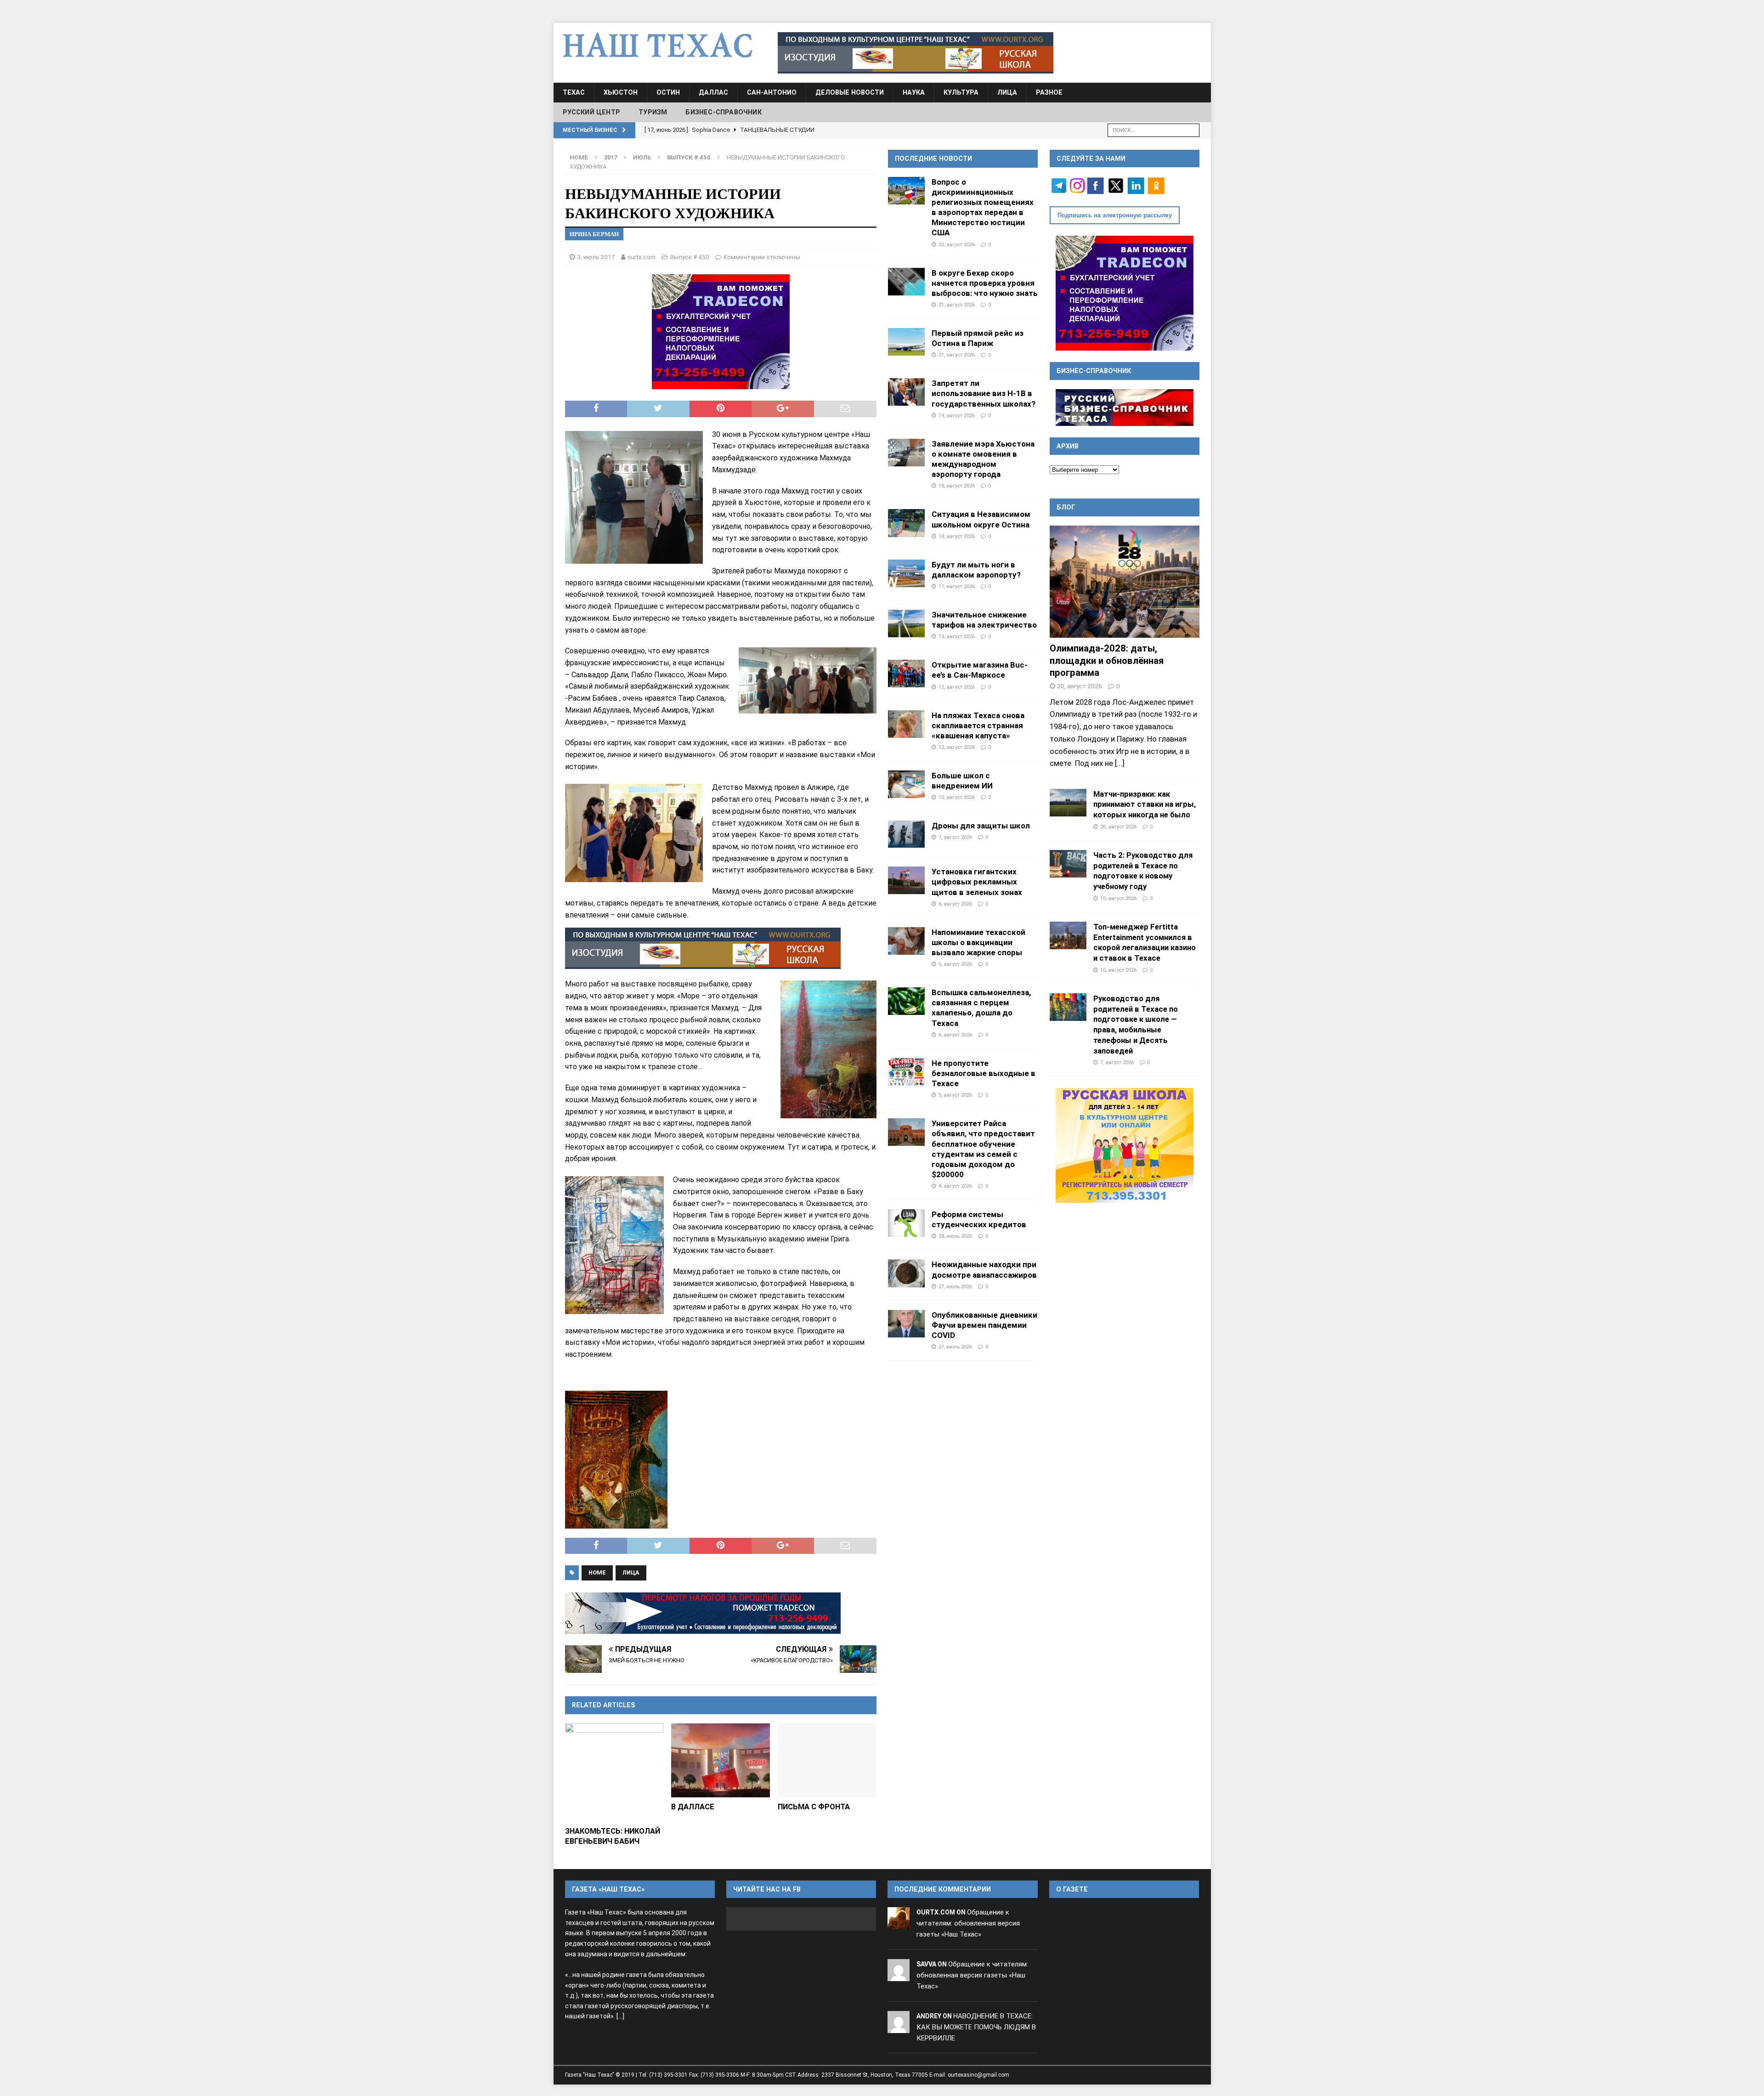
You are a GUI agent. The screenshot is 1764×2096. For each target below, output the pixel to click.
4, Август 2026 (955, 1186)
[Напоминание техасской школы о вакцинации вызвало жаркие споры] (906, 941)
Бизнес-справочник (723, 112)
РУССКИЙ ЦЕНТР (592, 112)
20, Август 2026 (1080, 686)
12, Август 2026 (957, 687)
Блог (1066, 507)
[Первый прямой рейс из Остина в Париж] (906, 342)
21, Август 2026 (957, 305)
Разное (1049, 92)
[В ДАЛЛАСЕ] (721, 1760)
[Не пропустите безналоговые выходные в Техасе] (906, 1072)
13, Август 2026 (957, 636)
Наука (914, 92)
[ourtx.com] (899, 1924)
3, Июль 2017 (596, 257)
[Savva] (899, 1975)
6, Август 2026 (955, 904)
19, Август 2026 (957, 415)
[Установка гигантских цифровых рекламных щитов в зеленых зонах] (906, 880)
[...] (1120, 763)
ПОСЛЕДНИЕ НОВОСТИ (933, 159)
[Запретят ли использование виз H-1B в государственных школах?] (906, 392)
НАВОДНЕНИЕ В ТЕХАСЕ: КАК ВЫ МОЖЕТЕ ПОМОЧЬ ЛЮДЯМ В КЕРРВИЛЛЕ (976, 2027)
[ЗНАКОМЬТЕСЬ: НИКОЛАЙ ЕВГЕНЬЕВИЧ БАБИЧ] (614, 1773)
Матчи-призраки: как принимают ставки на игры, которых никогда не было (1145, 804)
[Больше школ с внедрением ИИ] (906, 784)
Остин (668, 92)
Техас (574, 92)
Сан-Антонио (772, 92)
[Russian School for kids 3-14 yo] (1125, 1145)
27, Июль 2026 (955, 1286)
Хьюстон (621, 92)
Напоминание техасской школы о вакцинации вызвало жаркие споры (978, 942)
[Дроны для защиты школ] (906, 834)
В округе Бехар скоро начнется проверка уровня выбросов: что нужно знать (985, 283)
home (597, 1572)
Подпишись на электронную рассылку (1115, 215)
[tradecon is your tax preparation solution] (703, 1613)
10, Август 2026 (957, 797)
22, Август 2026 (957, 244)
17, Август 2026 (957, 586)
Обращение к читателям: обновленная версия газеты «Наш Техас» (968, 1923)
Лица (1007, 92)
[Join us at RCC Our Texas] (916, 53)
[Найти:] (1153, 129)
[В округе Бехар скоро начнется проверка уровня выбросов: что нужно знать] (906, 282)
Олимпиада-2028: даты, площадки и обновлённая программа (1107, 660)
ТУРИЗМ (653, 112)
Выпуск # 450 (690, 257)
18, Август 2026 (957, 486)
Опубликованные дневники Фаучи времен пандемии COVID (984, 1325)
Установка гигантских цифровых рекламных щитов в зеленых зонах (977, 882)
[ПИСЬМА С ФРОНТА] (827, 1760)
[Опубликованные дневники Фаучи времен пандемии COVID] (906, 1324)
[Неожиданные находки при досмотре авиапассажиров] (906, 1273)
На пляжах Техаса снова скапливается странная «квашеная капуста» (978, 725)
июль (642, 157)
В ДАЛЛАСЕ (693, 1807)
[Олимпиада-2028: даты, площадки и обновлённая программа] (1125, 582)
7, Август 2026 (955, 837)
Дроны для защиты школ (981, 826)
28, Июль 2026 (955, 1236)
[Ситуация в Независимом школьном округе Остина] (906, 523)
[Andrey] (899, 2027)
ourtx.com (642, 257)
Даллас (713, 92)
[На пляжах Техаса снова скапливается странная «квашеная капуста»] (906, 724)
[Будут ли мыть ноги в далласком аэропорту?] (906, 573)
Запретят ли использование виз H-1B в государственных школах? (984, 393)
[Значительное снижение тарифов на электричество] (906, 623)
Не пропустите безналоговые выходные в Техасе (984, 1073)
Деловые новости (850, 92)
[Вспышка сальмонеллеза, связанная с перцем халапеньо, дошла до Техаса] (906, 1001)
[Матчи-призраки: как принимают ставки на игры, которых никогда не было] (1068, 803)
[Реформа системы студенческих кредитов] (906, 1223)
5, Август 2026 (955, 1095)
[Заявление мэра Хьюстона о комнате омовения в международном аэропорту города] (906, 453)
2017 (611, 157)
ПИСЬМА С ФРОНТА (814, 1807)
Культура (961, 92)
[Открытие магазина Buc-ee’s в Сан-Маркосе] (906, 674)
